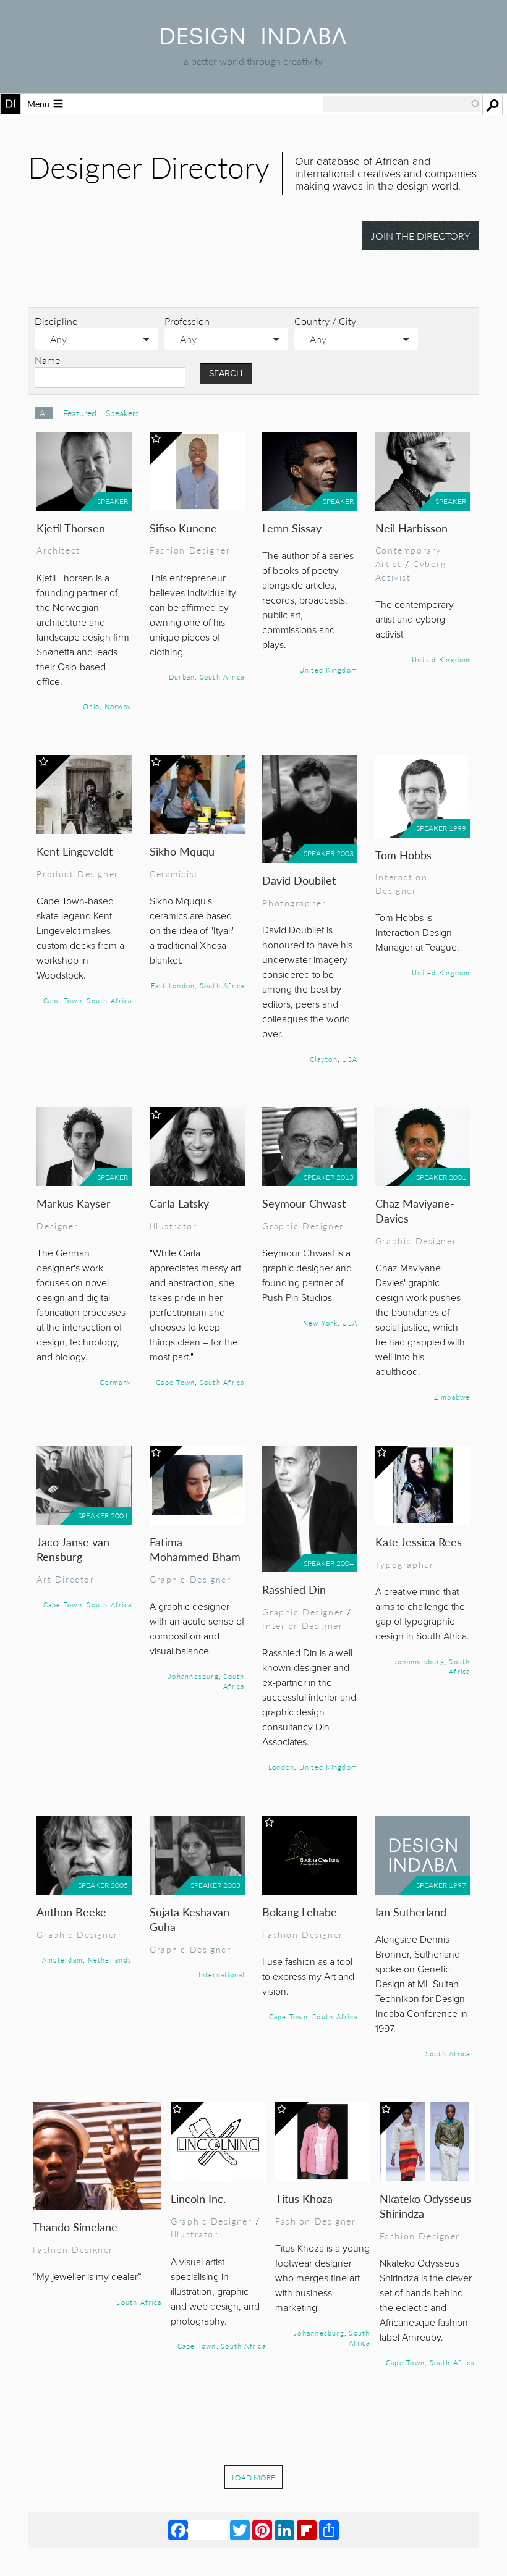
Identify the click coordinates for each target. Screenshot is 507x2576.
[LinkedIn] (284, 2530)
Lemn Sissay (292, 528)
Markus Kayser (74, 1203)
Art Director (65, 1579)
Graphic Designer (303, 1226)
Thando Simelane (75, 2227)
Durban (182, 676)
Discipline (56, 321)
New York (320, 1323)
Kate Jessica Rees (419, 1542)
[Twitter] (240, 2530)
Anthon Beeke (71, 1912)
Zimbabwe (452, 1397)
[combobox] (402, 104)
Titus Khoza (304, 2198)
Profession (187, 321)
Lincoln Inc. (198, 2198)
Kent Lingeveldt (75, 851)
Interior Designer (302, 1625)
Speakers (122, 413)
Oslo (91, 706)
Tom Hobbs (403, 855)
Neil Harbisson (411, 528)
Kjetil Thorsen (71, 528)
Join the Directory (421, 236)
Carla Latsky (179, 1203)
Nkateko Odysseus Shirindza (425, 2206)
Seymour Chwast (304, 1203)
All (44, 413)
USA (350, 1059)
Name (47, 360)
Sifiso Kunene (183, 528)
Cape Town (63, 1000)
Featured (81, 413)
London (281, 1767)
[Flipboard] (307, 2530)
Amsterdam (62, 1959)
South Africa (222, 676)
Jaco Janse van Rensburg (73, 1549)
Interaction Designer (401, 883)
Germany (116, 1382)
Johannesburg (194, 1676)
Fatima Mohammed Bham (195, 1549)
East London (173, 985)
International (222, 1974)
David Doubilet (299, 880)
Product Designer (77, 873)
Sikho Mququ (182, 851)
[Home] (253, 40)
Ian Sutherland (411, 1912)
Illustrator (173, 1226)
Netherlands (110, 1959)
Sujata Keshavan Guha (190, 1919)
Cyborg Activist (411, 570)
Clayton (324, 1059)
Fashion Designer (190, 550)
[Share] (329, 2530)
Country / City (325, 321)
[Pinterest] (262, 2530)
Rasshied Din (294, 1589)
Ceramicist (174, 873)
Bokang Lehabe (300, 1912)
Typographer (404, 1564)
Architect (58, 550)
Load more (253, 2477)
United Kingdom (328, 670)
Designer (57, 1226)
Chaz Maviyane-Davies (415, 1210)
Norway (118, 706)
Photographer (294, 903)
